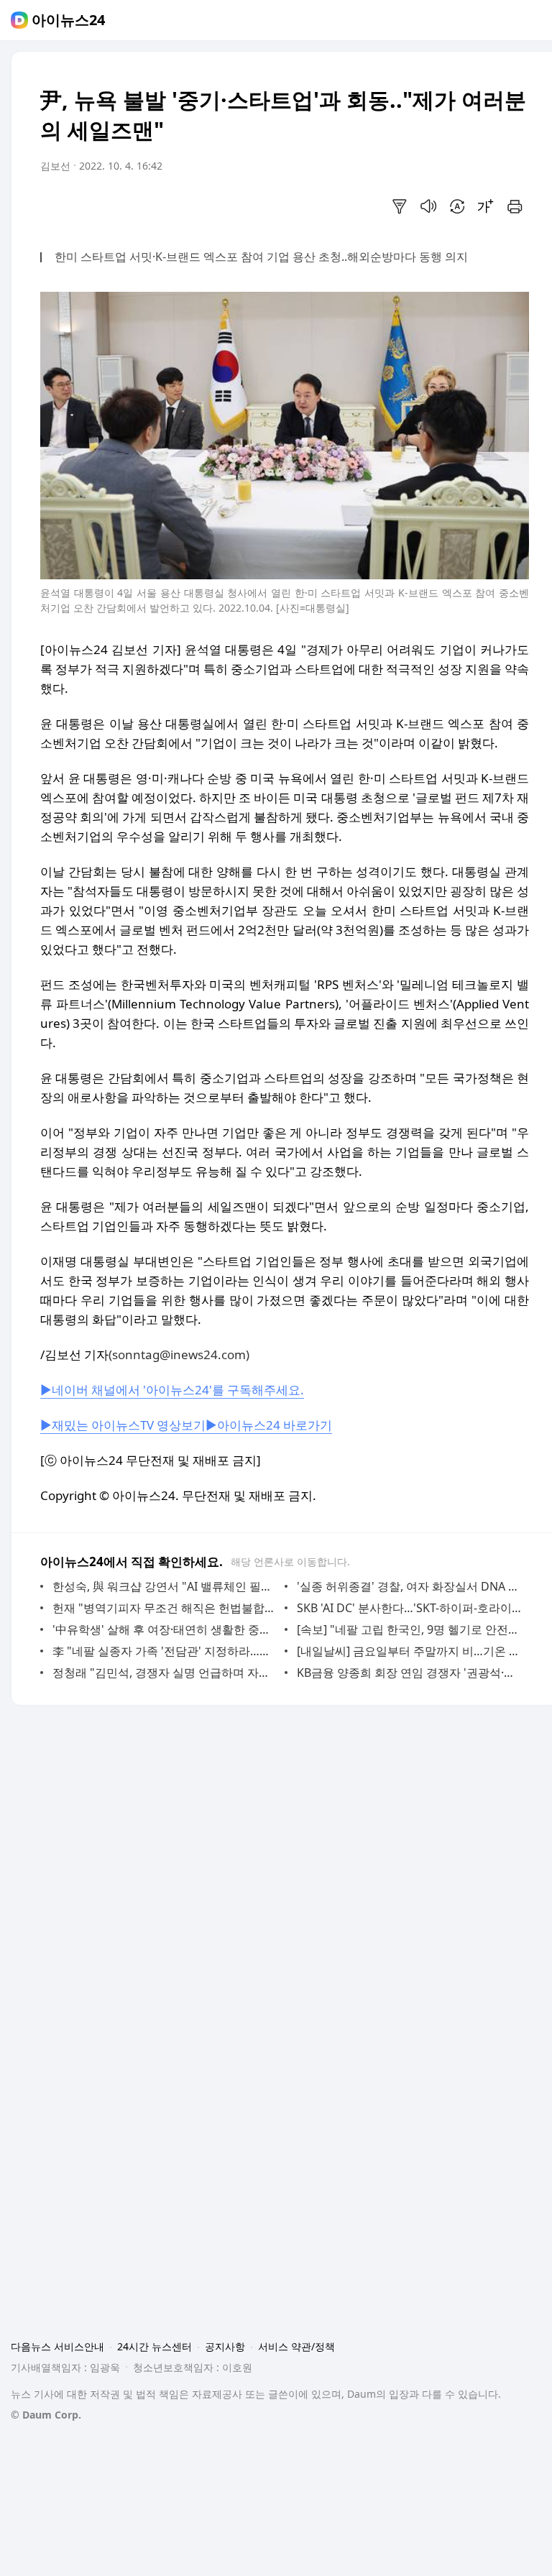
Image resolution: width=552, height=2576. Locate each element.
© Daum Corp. (46, 2415)
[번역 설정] (457, 206)
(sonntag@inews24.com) (179, 1354)
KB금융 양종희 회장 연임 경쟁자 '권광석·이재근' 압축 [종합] (409, 1673)
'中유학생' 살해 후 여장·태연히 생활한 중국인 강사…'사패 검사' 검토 (165, 1629)
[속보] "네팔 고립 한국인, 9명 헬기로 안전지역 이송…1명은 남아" (409, 1629)
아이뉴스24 (68, 20)
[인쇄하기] (515, 206)
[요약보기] (400, 206)
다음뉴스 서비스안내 (57, 2346)
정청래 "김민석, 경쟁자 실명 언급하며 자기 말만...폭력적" (165, 1673)
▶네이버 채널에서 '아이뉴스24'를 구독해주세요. (172, 1390)
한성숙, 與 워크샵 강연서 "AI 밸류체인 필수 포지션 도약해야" (165, 1586)
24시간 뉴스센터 (155, 2346)
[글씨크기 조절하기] (486, 206)
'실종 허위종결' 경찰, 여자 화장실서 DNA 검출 (409, 1586)
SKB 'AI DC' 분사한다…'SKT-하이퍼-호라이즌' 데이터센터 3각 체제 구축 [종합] (409, 1608)
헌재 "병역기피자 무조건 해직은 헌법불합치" (165, 1608)
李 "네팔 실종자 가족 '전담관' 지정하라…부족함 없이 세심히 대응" (165, 1651)
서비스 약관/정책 (296, 2346)
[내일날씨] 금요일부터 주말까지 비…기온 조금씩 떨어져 (409, 1651)
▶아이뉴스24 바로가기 (269, 1425)
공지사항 (225, 2346)
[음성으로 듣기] (428, 206)
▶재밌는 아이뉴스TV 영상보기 (123, 1425)
